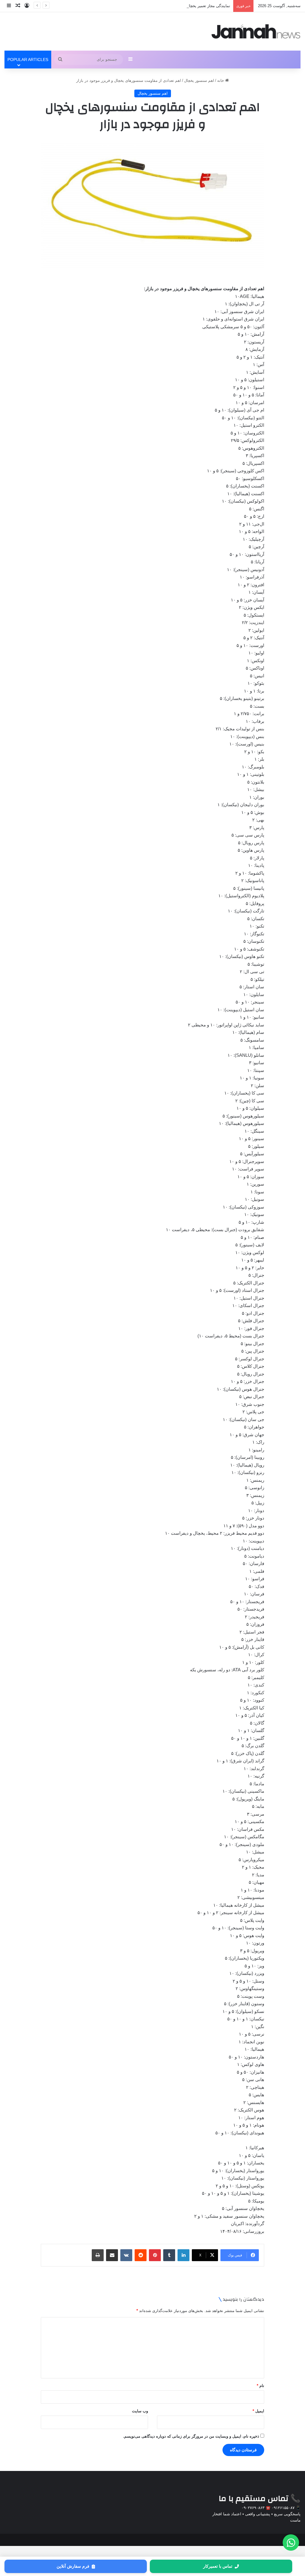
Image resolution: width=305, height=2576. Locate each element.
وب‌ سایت (140, 2411)
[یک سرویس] (256, 31)
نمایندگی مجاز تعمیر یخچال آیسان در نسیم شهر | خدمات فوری (179, 6)
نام (260, 2386)
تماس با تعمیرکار (218, 2566)
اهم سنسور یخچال (199, 80)
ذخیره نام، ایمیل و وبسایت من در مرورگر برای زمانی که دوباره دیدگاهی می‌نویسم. (191, 2436)
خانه (221, 80)
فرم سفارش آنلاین (73, 2566)
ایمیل (258, 2411)
